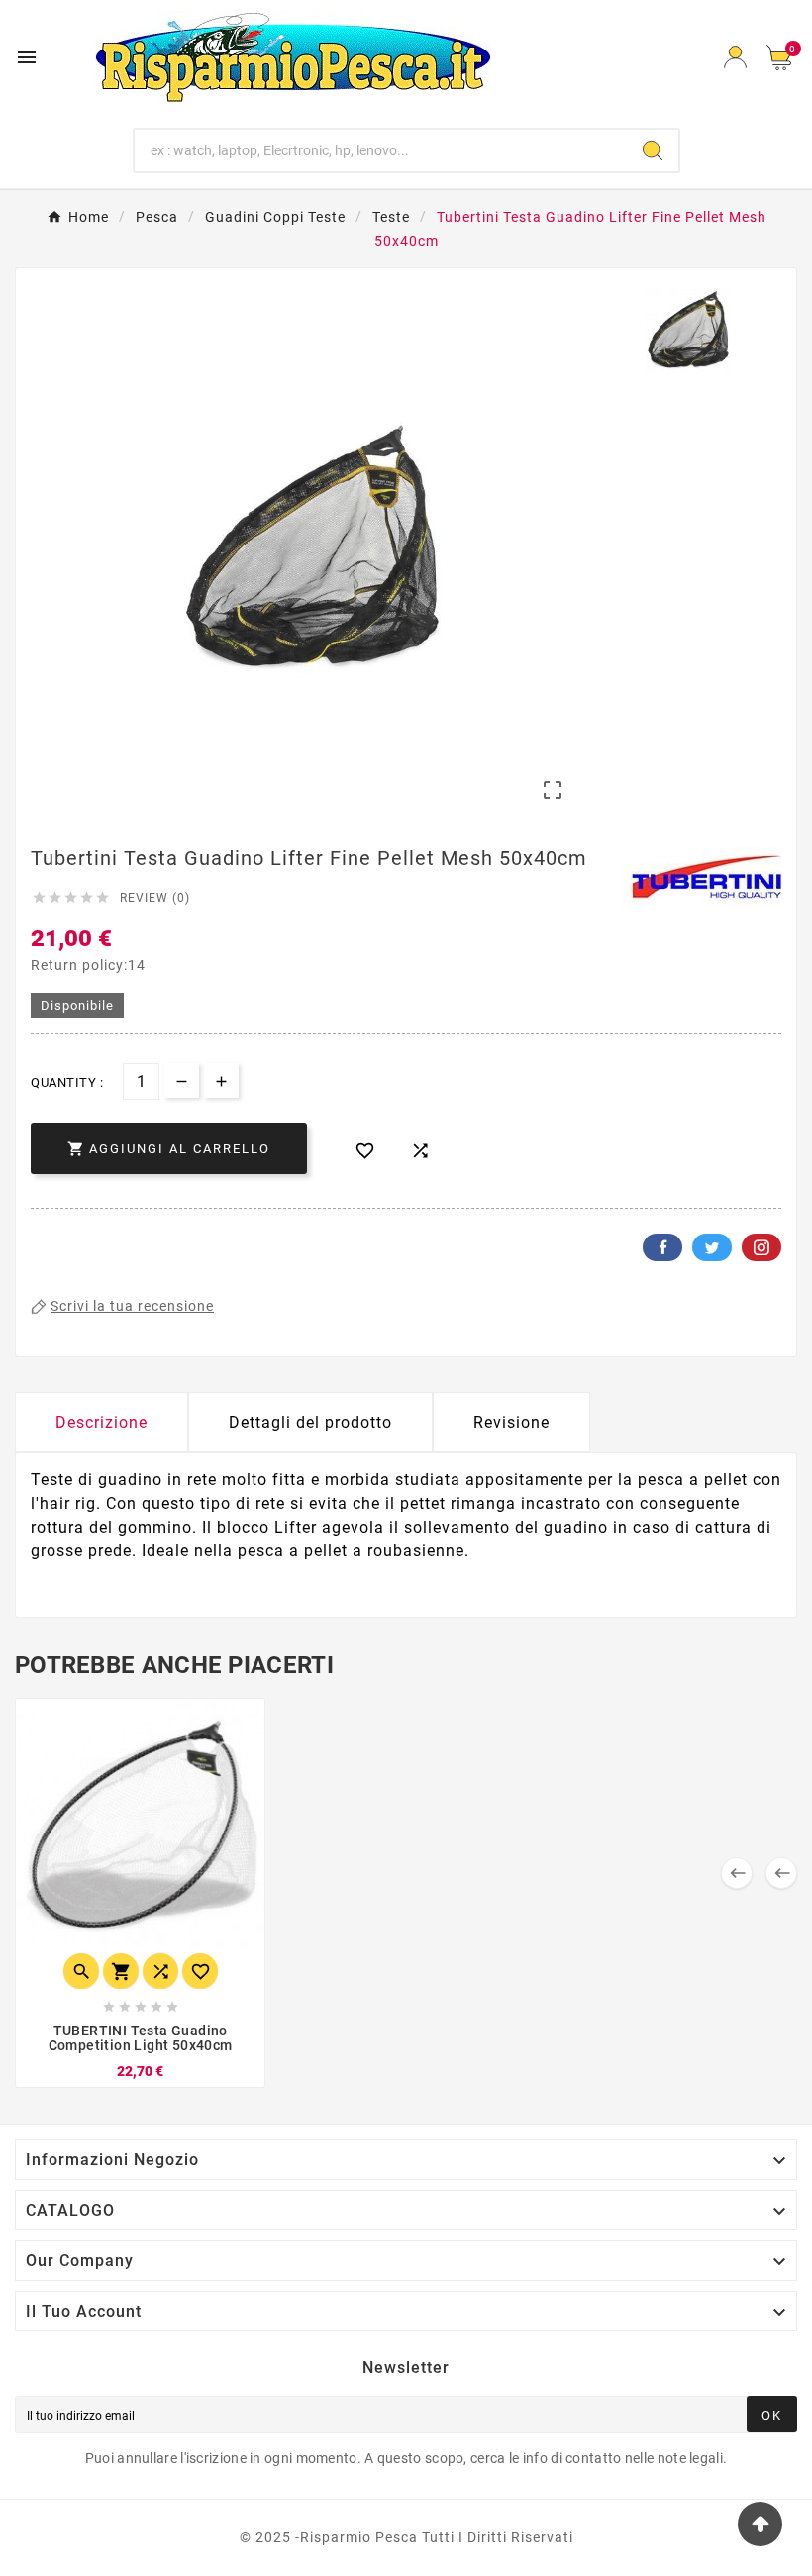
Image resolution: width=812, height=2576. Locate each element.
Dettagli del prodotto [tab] (310, 1422)
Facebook (662, 1247)
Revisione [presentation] (511, 1422)
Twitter (712, 1247)
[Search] (653, 150)
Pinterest (761, 1247)
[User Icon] (735, 57)
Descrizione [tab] (101, 1422)
